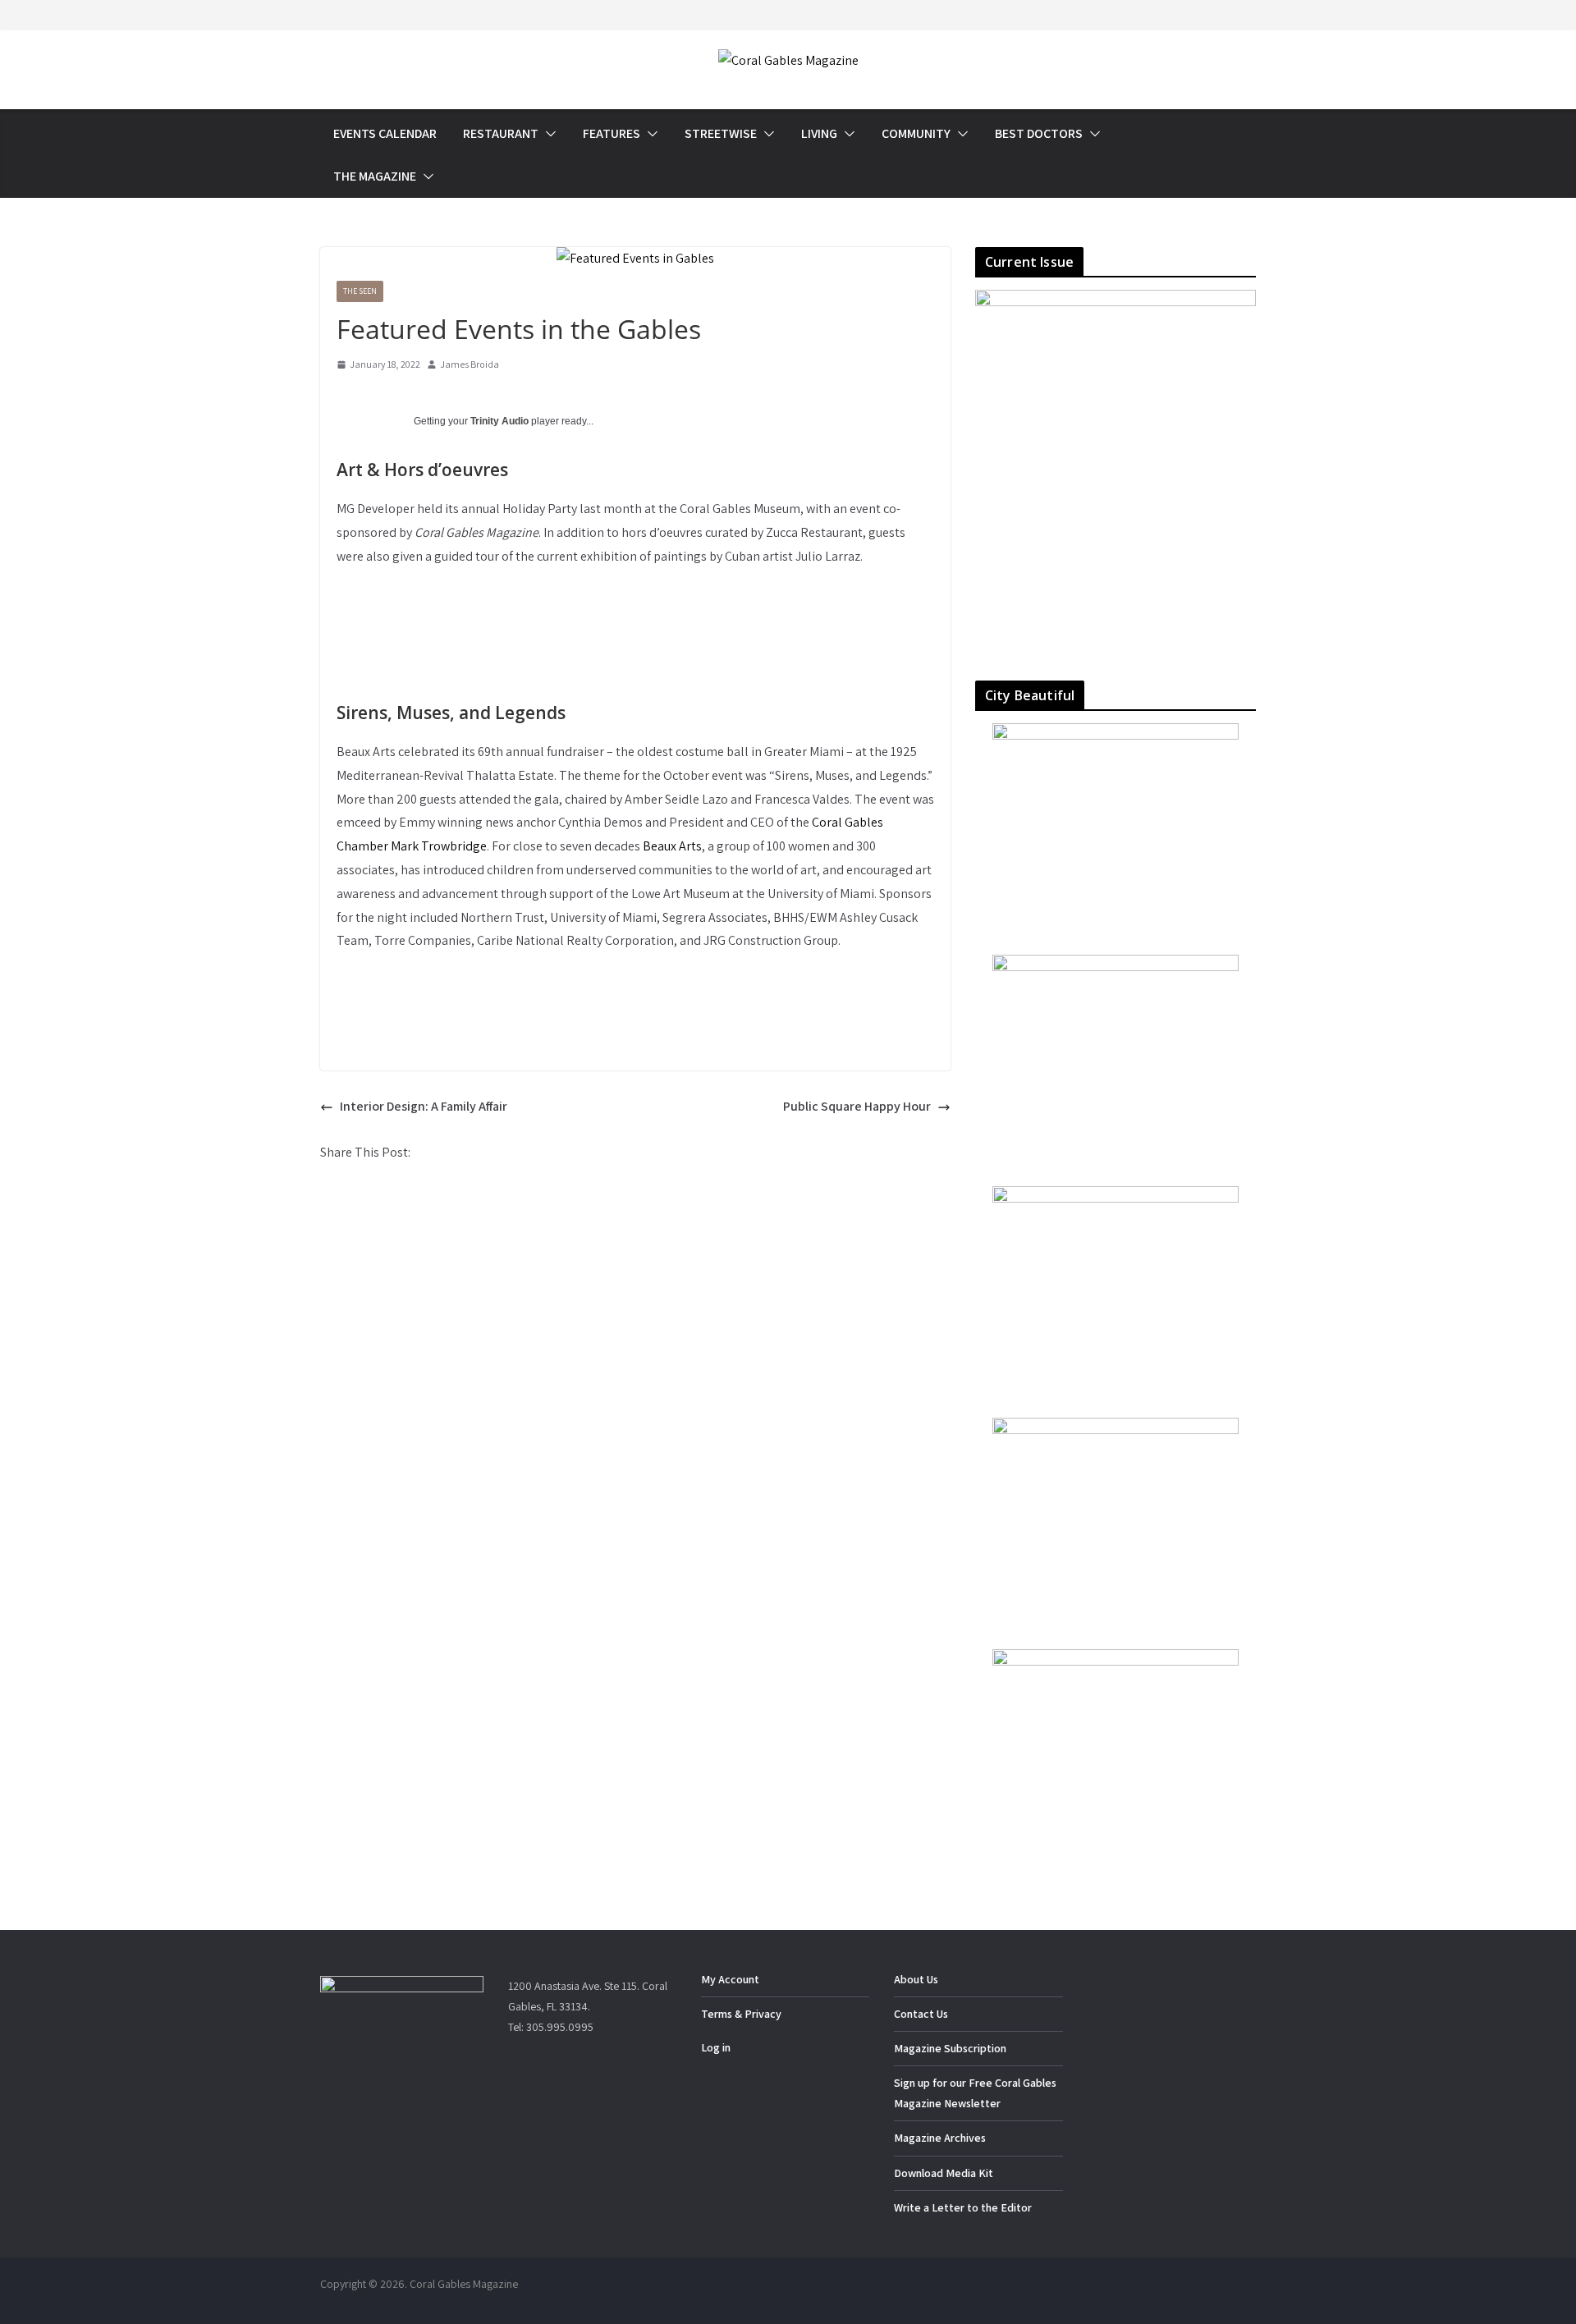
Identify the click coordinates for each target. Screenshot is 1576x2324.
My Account (730, 1979)
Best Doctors (1039, 133)
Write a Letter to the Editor (963, 2207)
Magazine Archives (940, 2138)
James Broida (470, 364)
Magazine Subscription (950, 2048)
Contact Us (921, 2014)
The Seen (360, 291)
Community (916, 133)
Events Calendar (385, 133)
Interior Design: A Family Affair (424, 1106)
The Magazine (375, 176)
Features (612, 133)
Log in (716, 2047)
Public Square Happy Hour (857, 1106)
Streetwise (721, 133)
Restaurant (501, 133)
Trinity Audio (499, 421)
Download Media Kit (944, 2173)
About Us (916, 1979)
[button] (547, 134)
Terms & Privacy (741, 2014)
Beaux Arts (672, 846)
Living (819, 133)
